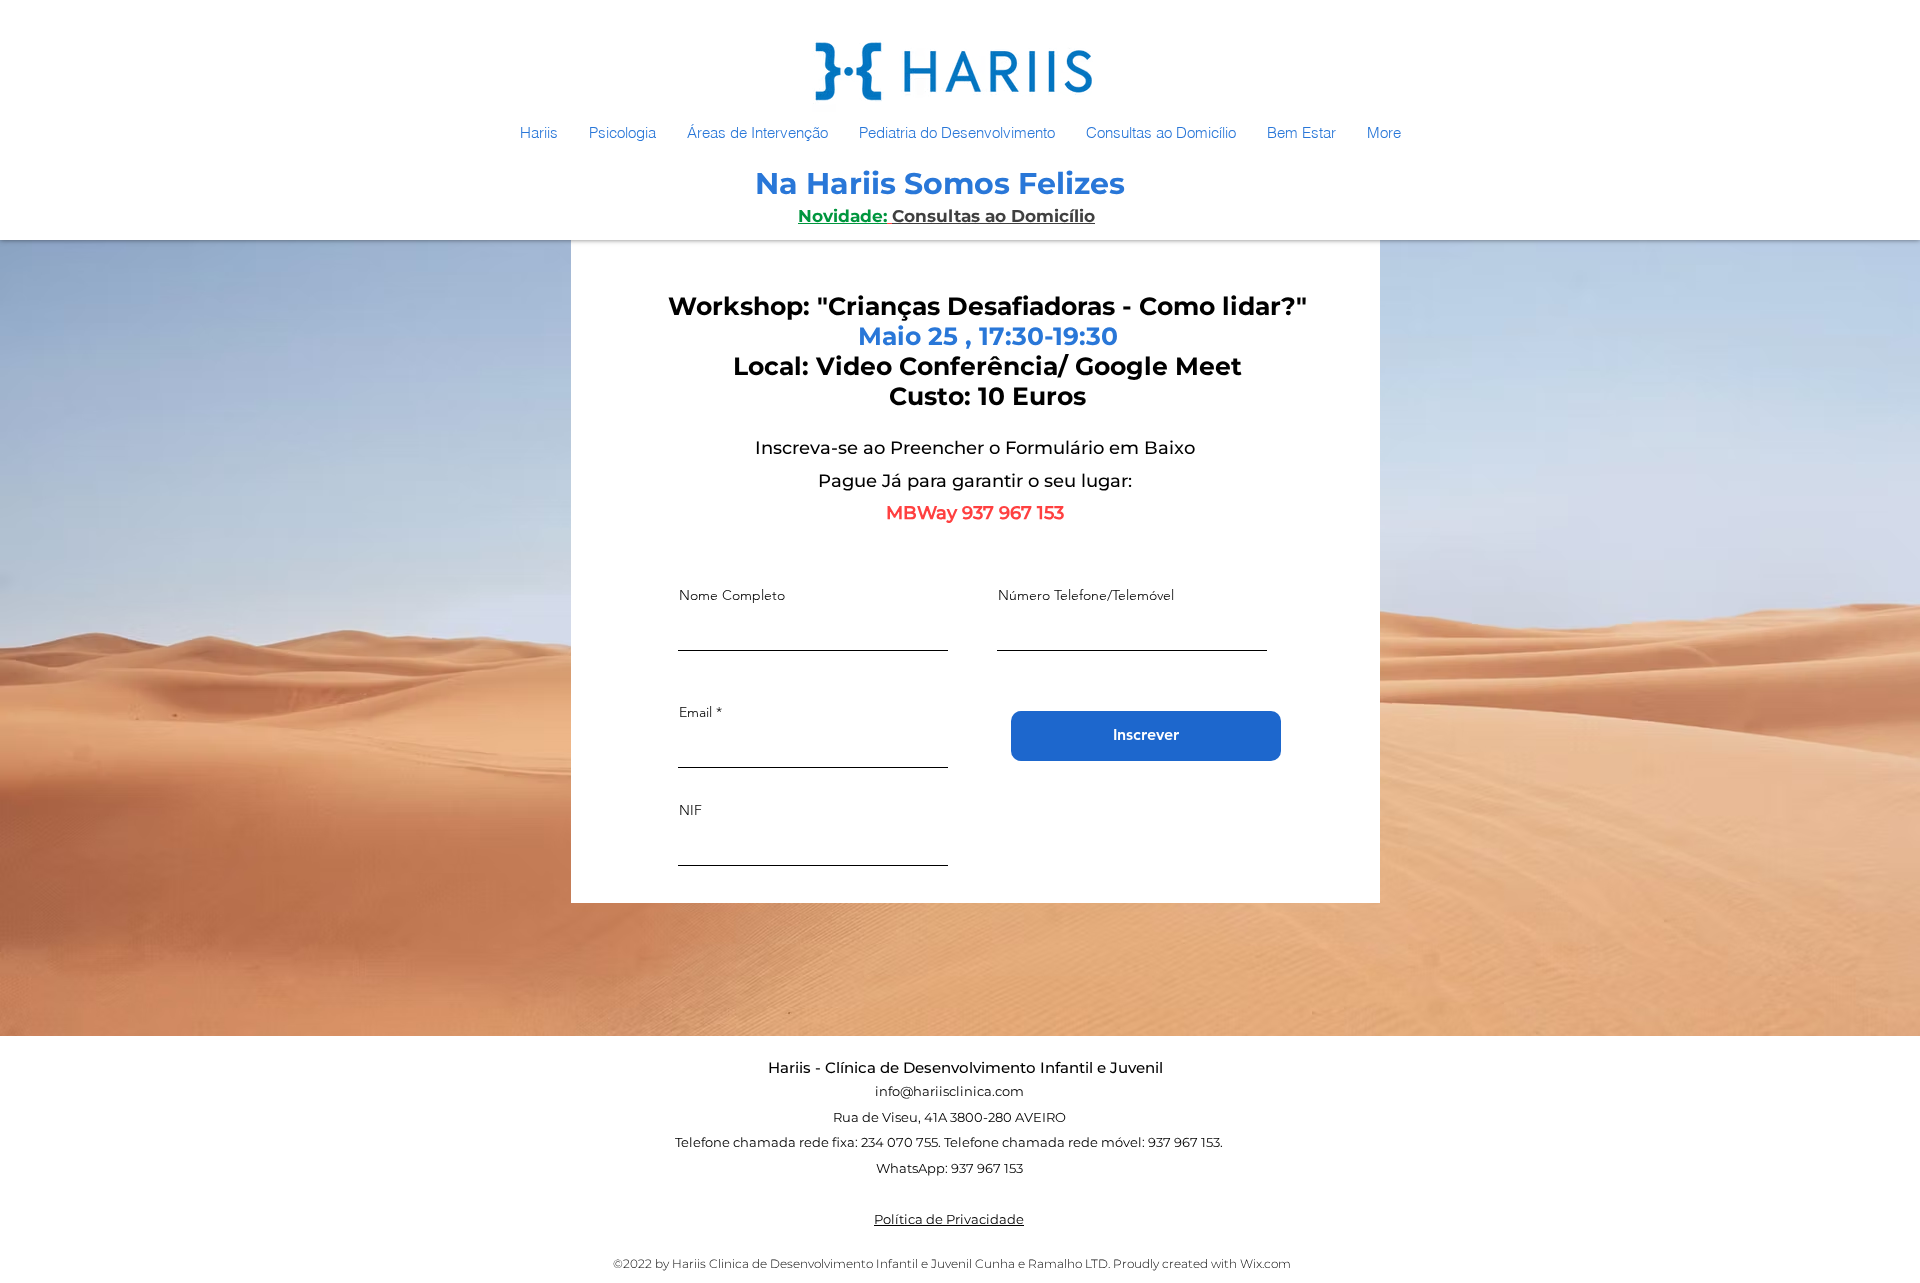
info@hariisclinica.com (949, 1091)
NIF (690, 810)
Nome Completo (732, 595)
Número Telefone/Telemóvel (1086, 595)
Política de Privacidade (949, 1219)
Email (695, 712)
